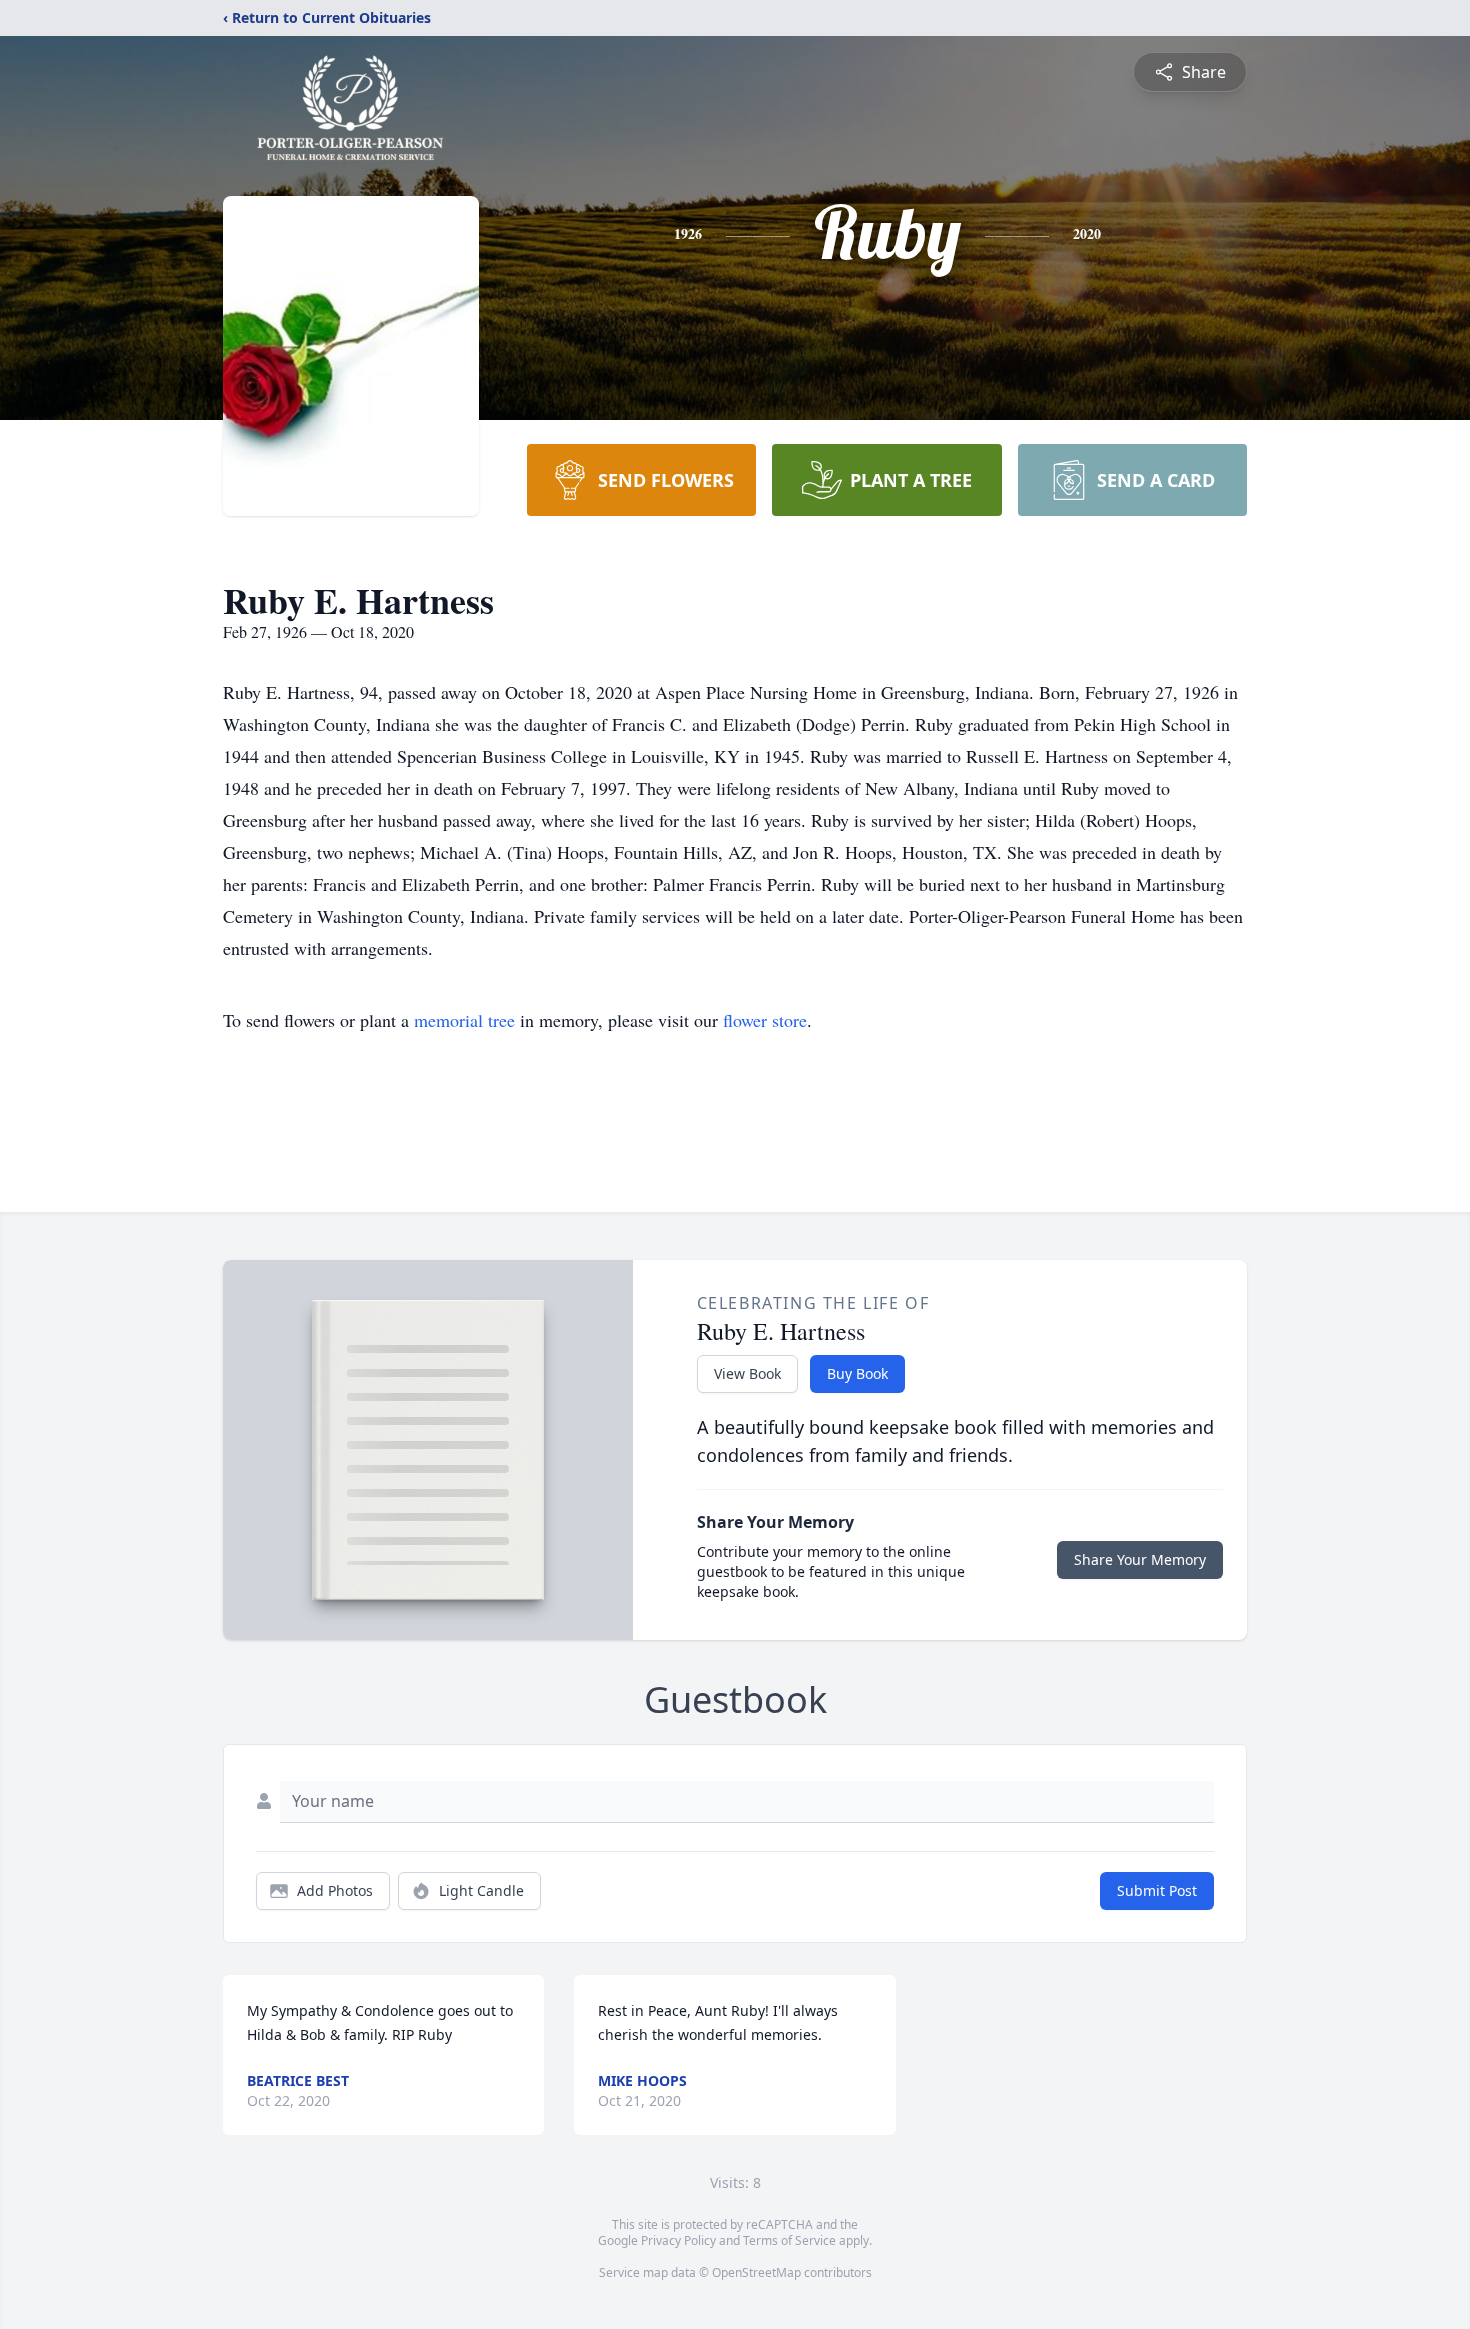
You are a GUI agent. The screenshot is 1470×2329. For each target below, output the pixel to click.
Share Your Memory (1140, 1559)
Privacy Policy (678, 2240)
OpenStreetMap (756, 2272)
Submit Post (1157, 1890)
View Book (747, 1373)
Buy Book (857, 1373)
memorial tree (464, 1020)
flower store (765, 1020)
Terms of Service (789, 2240)
